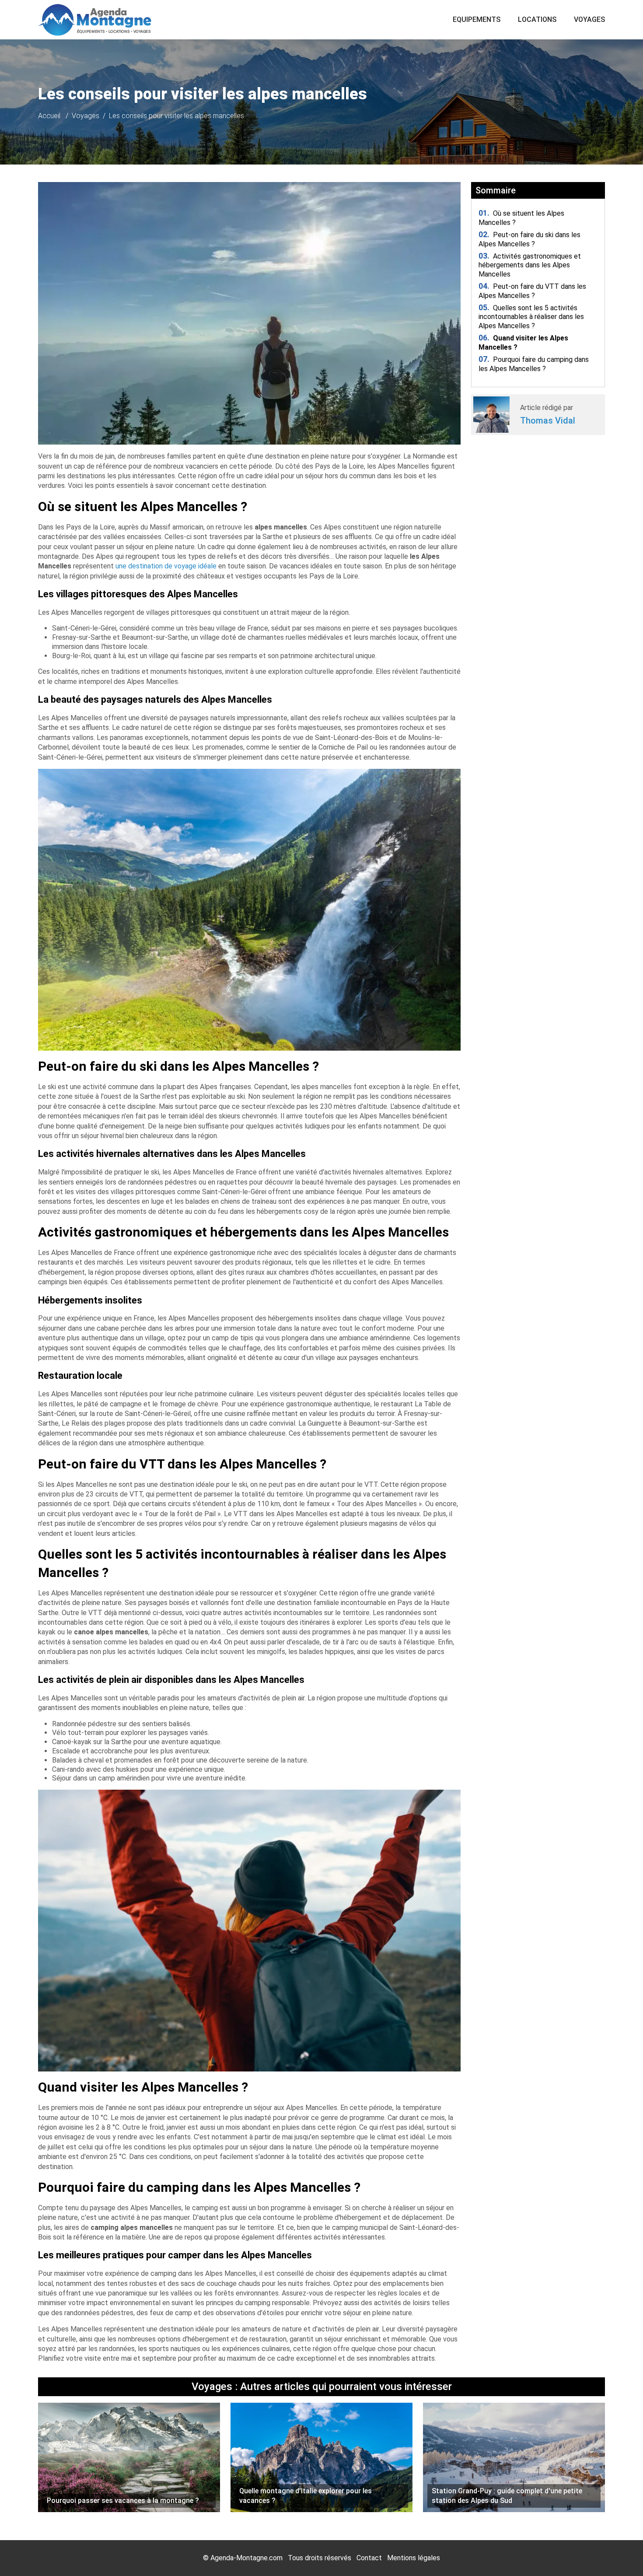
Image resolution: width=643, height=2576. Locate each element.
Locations (537, 19)
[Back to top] (619, 2552)
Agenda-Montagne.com (246, 2558)
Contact (369, 2558)
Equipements (477, 19)
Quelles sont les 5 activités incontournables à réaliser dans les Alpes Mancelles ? (531, 317)
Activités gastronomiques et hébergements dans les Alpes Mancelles (530, 265)
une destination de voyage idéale (166, 566)
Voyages (589, 19)
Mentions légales (414, 2558)
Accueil (49, 116)
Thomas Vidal (548, 421)
